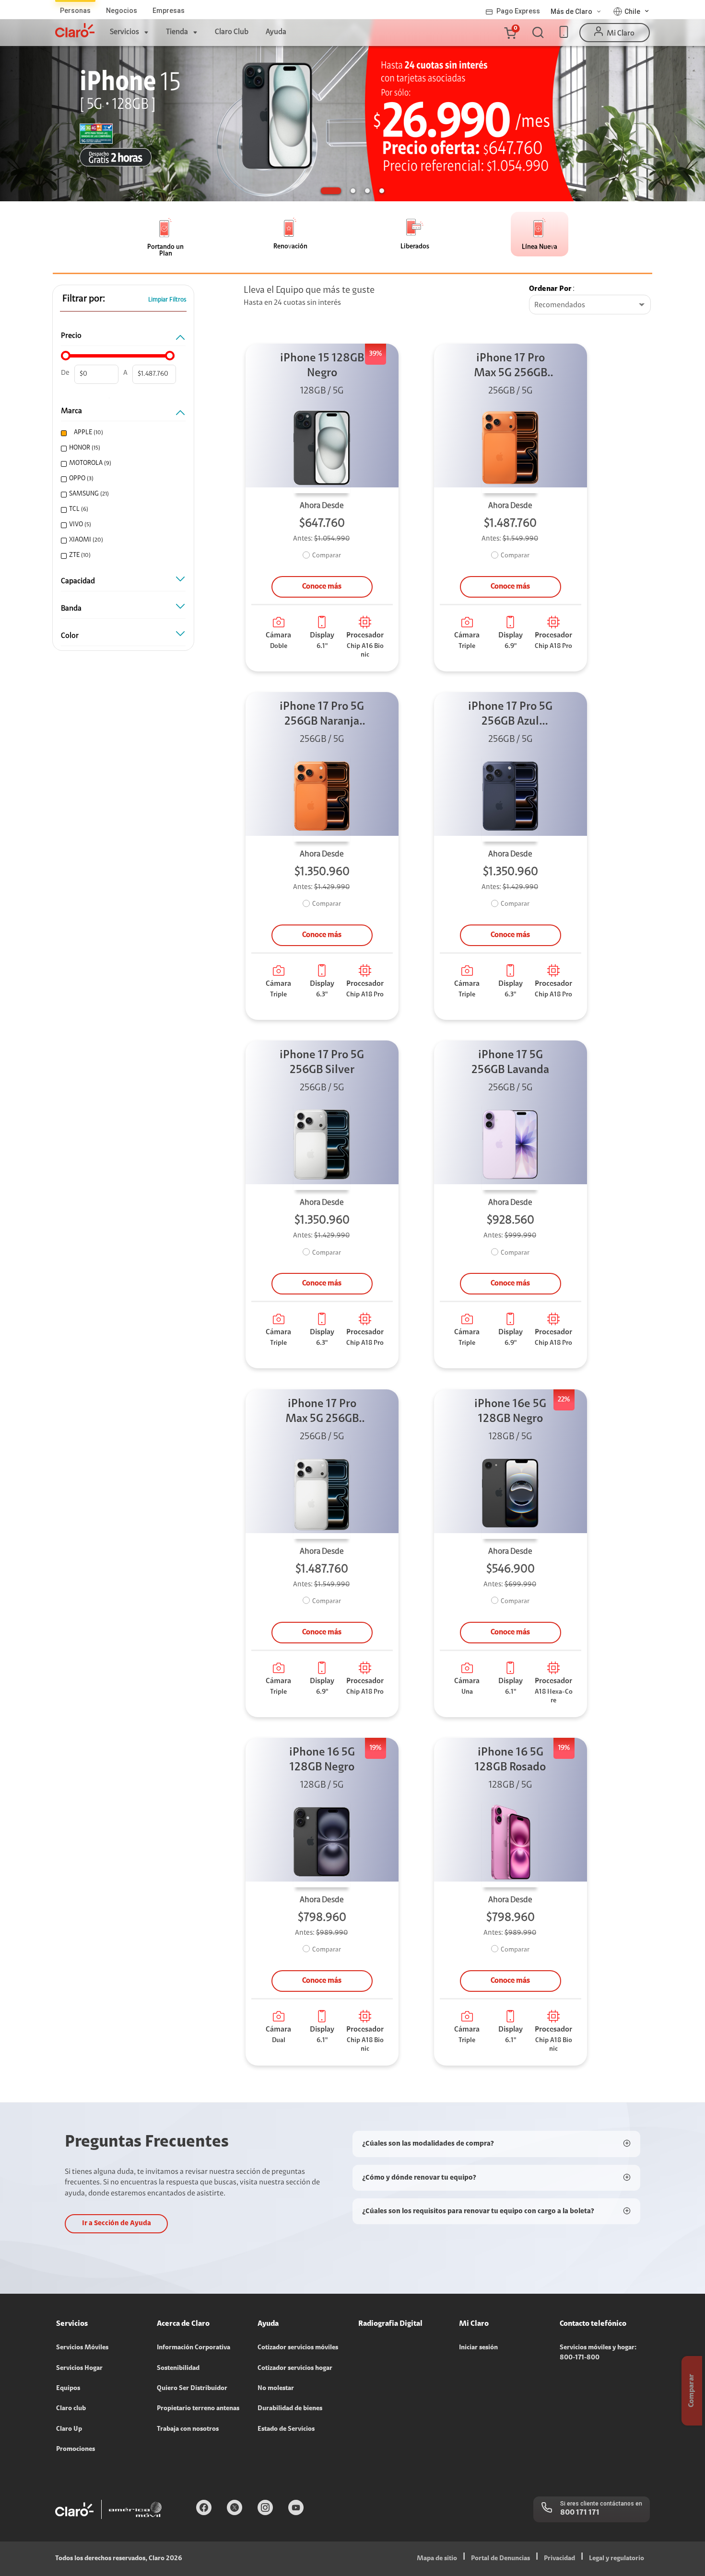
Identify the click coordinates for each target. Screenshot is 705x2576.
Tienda (177, 32)
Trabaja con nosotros (188, 2429)
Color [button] (70, 636)
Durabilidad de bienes (290, 2409)
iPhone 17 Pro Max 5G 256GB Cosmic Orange (510, 367)
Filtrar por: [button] (84, 299)
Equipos (68, 2389)
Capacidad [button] (78, 581)
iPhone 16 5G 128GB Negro (322, 1760)
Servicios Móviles (82, 2348)
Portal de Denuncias (500, 2559)
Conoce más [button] (322, 587)
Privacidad (559, 2559)
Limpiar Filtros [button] (167, 300)
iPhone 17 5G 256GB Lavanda (510, 1063)
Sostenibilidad (178, 2368)
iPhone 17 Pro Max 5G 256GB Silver (322, 1413)
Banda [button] (71, 609)
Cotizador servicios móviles (298, 2348)
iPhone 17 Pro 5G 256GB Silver (322, 1063)
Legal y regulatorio (617, 2559)
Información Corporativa (194, 2348)
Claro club (71, 2409)
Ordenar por (550, 289)
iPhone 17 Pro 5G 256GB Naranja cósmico (322, 715)
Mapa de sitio (437, 2559)
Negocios (122, 11)
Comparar (327, 556)
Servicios (124, 32)
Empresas (169, 11)
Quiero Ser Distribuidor (192, 2389)
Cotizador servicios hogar (295, 2368)
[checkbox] (122, 433)
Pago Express (518, 11)
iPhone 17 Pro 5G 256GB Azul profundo (510, 715)
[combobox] (590, 305)
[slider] (66, 356)
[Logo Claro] (75, 30)
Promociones (76, 2449)
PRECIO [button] (71, 336)
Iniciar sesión (478, 2348)
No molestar (276, 2389)
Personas (75, 11)
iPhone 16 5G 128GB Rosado (510, 1760)
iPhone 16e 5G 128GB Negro (510, 1412)
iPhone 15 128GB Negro (322, 366)
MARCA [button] (71, 411)
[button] (510, 33)
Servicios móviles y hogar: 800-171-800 (598, 2353)
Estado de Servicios (286, 2429)
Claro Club (232, 32)
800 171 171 (580, 2513)
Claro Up (69, 2429)
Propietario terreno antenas (198, 2409)
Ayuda (276, 32)
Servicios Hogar (79, 2368)
